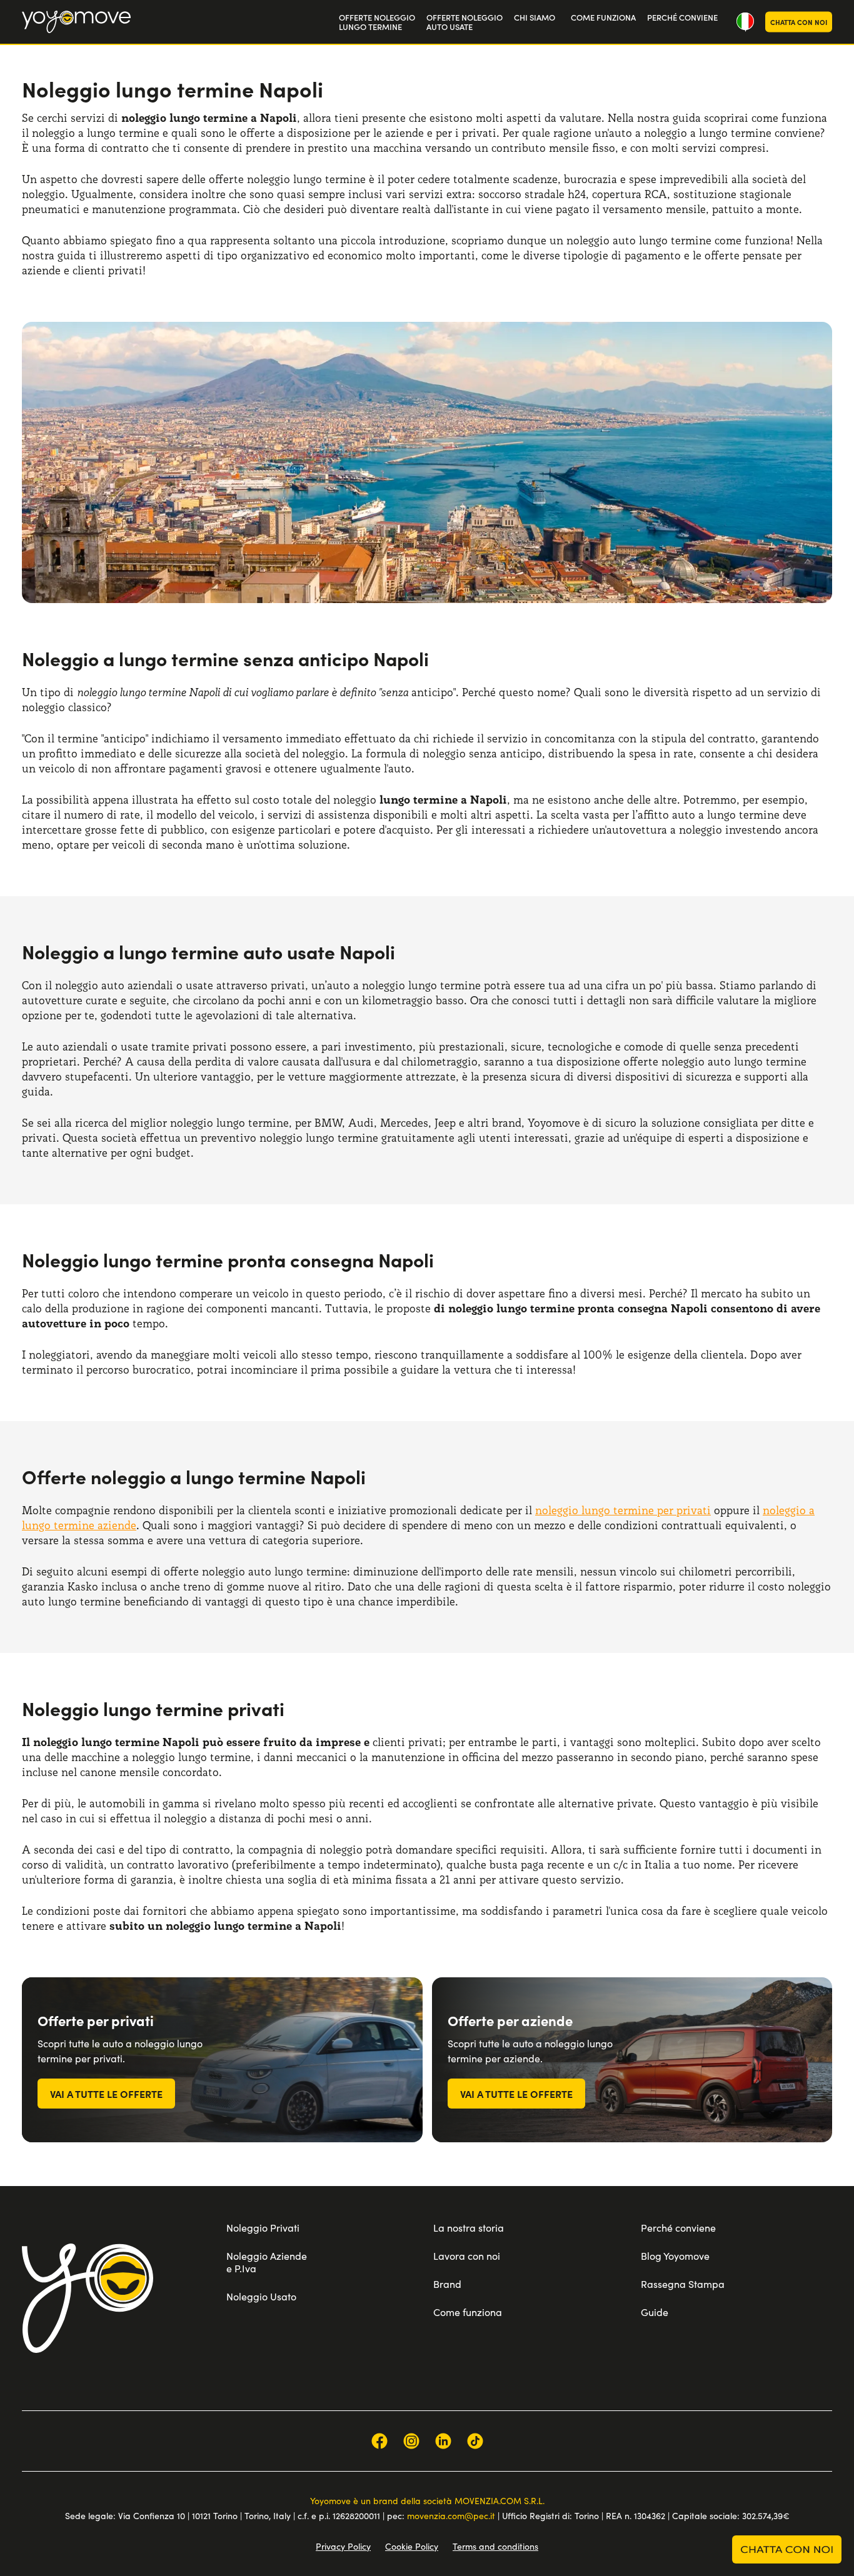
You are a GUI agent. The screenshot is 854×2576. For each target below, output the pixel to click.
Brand (447, 2284)
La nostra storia (469, 2228)
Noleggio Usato (261, 2296)
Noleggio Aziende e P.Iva (267, 2262)
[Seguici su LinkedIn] (443, 2441)
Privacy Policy (343, 2546)
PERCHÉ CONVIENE (682, 17)
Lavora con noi (467, 2256)
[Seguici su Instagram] (411, 2441)
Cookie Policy (412, 2546)
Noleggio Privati (263, 2228)
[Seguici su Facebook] (379, 2441)
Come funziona (468, 2312)
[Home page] (88, 2298)
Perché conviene (678, 2228)
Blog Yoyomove (675, 2256)
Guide (655, 2312)
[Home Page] (76, 22)
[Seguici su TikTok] (475, 2441)
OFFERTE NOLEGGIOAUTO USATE (465, 22)
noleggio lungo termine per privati (623, 1510)
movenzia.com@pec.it (451, 2516)
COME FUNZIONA (603, 17)
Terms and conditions (495, 2546)
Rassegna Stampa (683, 2284)
